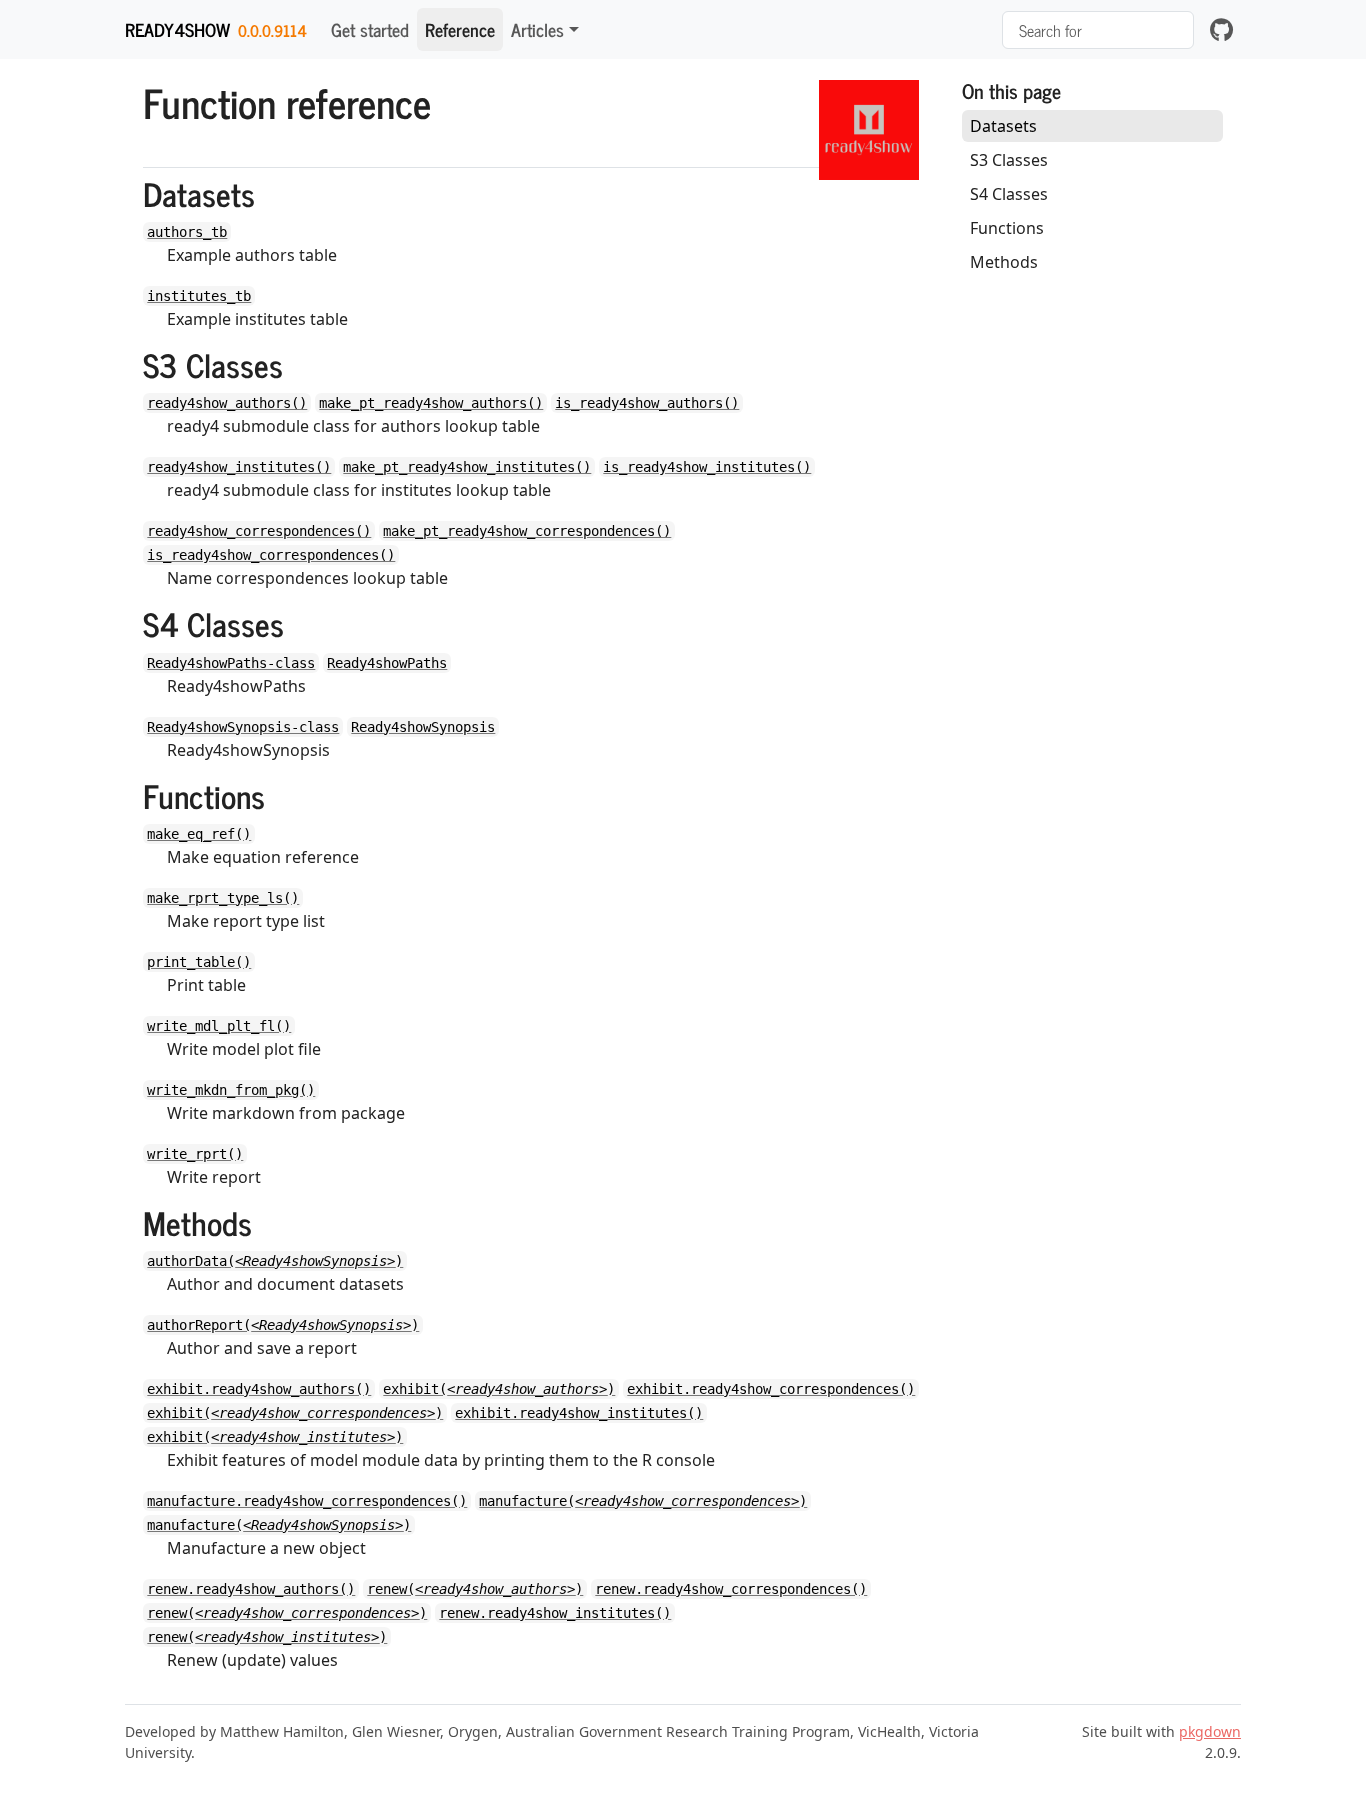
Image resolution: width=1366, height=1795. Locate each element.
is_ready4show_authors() (647, 403)
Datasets (1003, 126)
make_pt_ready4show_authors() (431, 403)
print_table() (199, 962)
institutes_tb (199, 296)
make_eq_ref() (199, 834)
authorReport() (283, 1325)
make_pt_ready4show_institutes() (467, 467)
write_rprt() (195, 1154)
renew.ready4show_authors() (251, 1589)
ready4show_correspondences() (259, 531)
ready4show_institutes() (239, 467)
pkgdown (1210, 1731)
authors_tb (187, 232)
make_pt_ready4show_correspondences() (527, 531)
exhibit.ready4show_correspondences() (771, 1389)
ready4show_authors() (227, 403)
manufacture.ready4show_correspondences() (307, 1501)
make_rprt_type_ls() (223, 898)
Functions (1007, 228)
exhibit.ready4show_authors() (259, 1389)
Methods (1004, 262)
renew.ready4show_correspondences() (731, 1589)
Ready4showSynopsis (423, 727)
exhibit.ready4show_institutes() (579, 1413)
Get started (370, 29)
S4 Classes (1009, 194)
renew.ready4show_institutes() (555, 1613)
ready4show (177, 29)
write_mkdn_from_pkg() (231, 1090)
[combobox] (1098, 30)
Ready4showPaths (387, 663)
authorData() (275, 1261)
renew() (475, 1589)
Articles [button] (537, 29)
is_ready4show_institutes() (707, 467)
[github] (1221, 29)
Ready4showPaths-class (231, 663)
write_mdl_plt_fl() (219, 1026)
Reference (460, 29)
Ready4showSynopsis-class (243, 727)
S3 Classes (1009, 160)
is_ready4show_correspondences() (271, 555)
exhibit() (499, 1389)
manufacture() (643, 1501)
